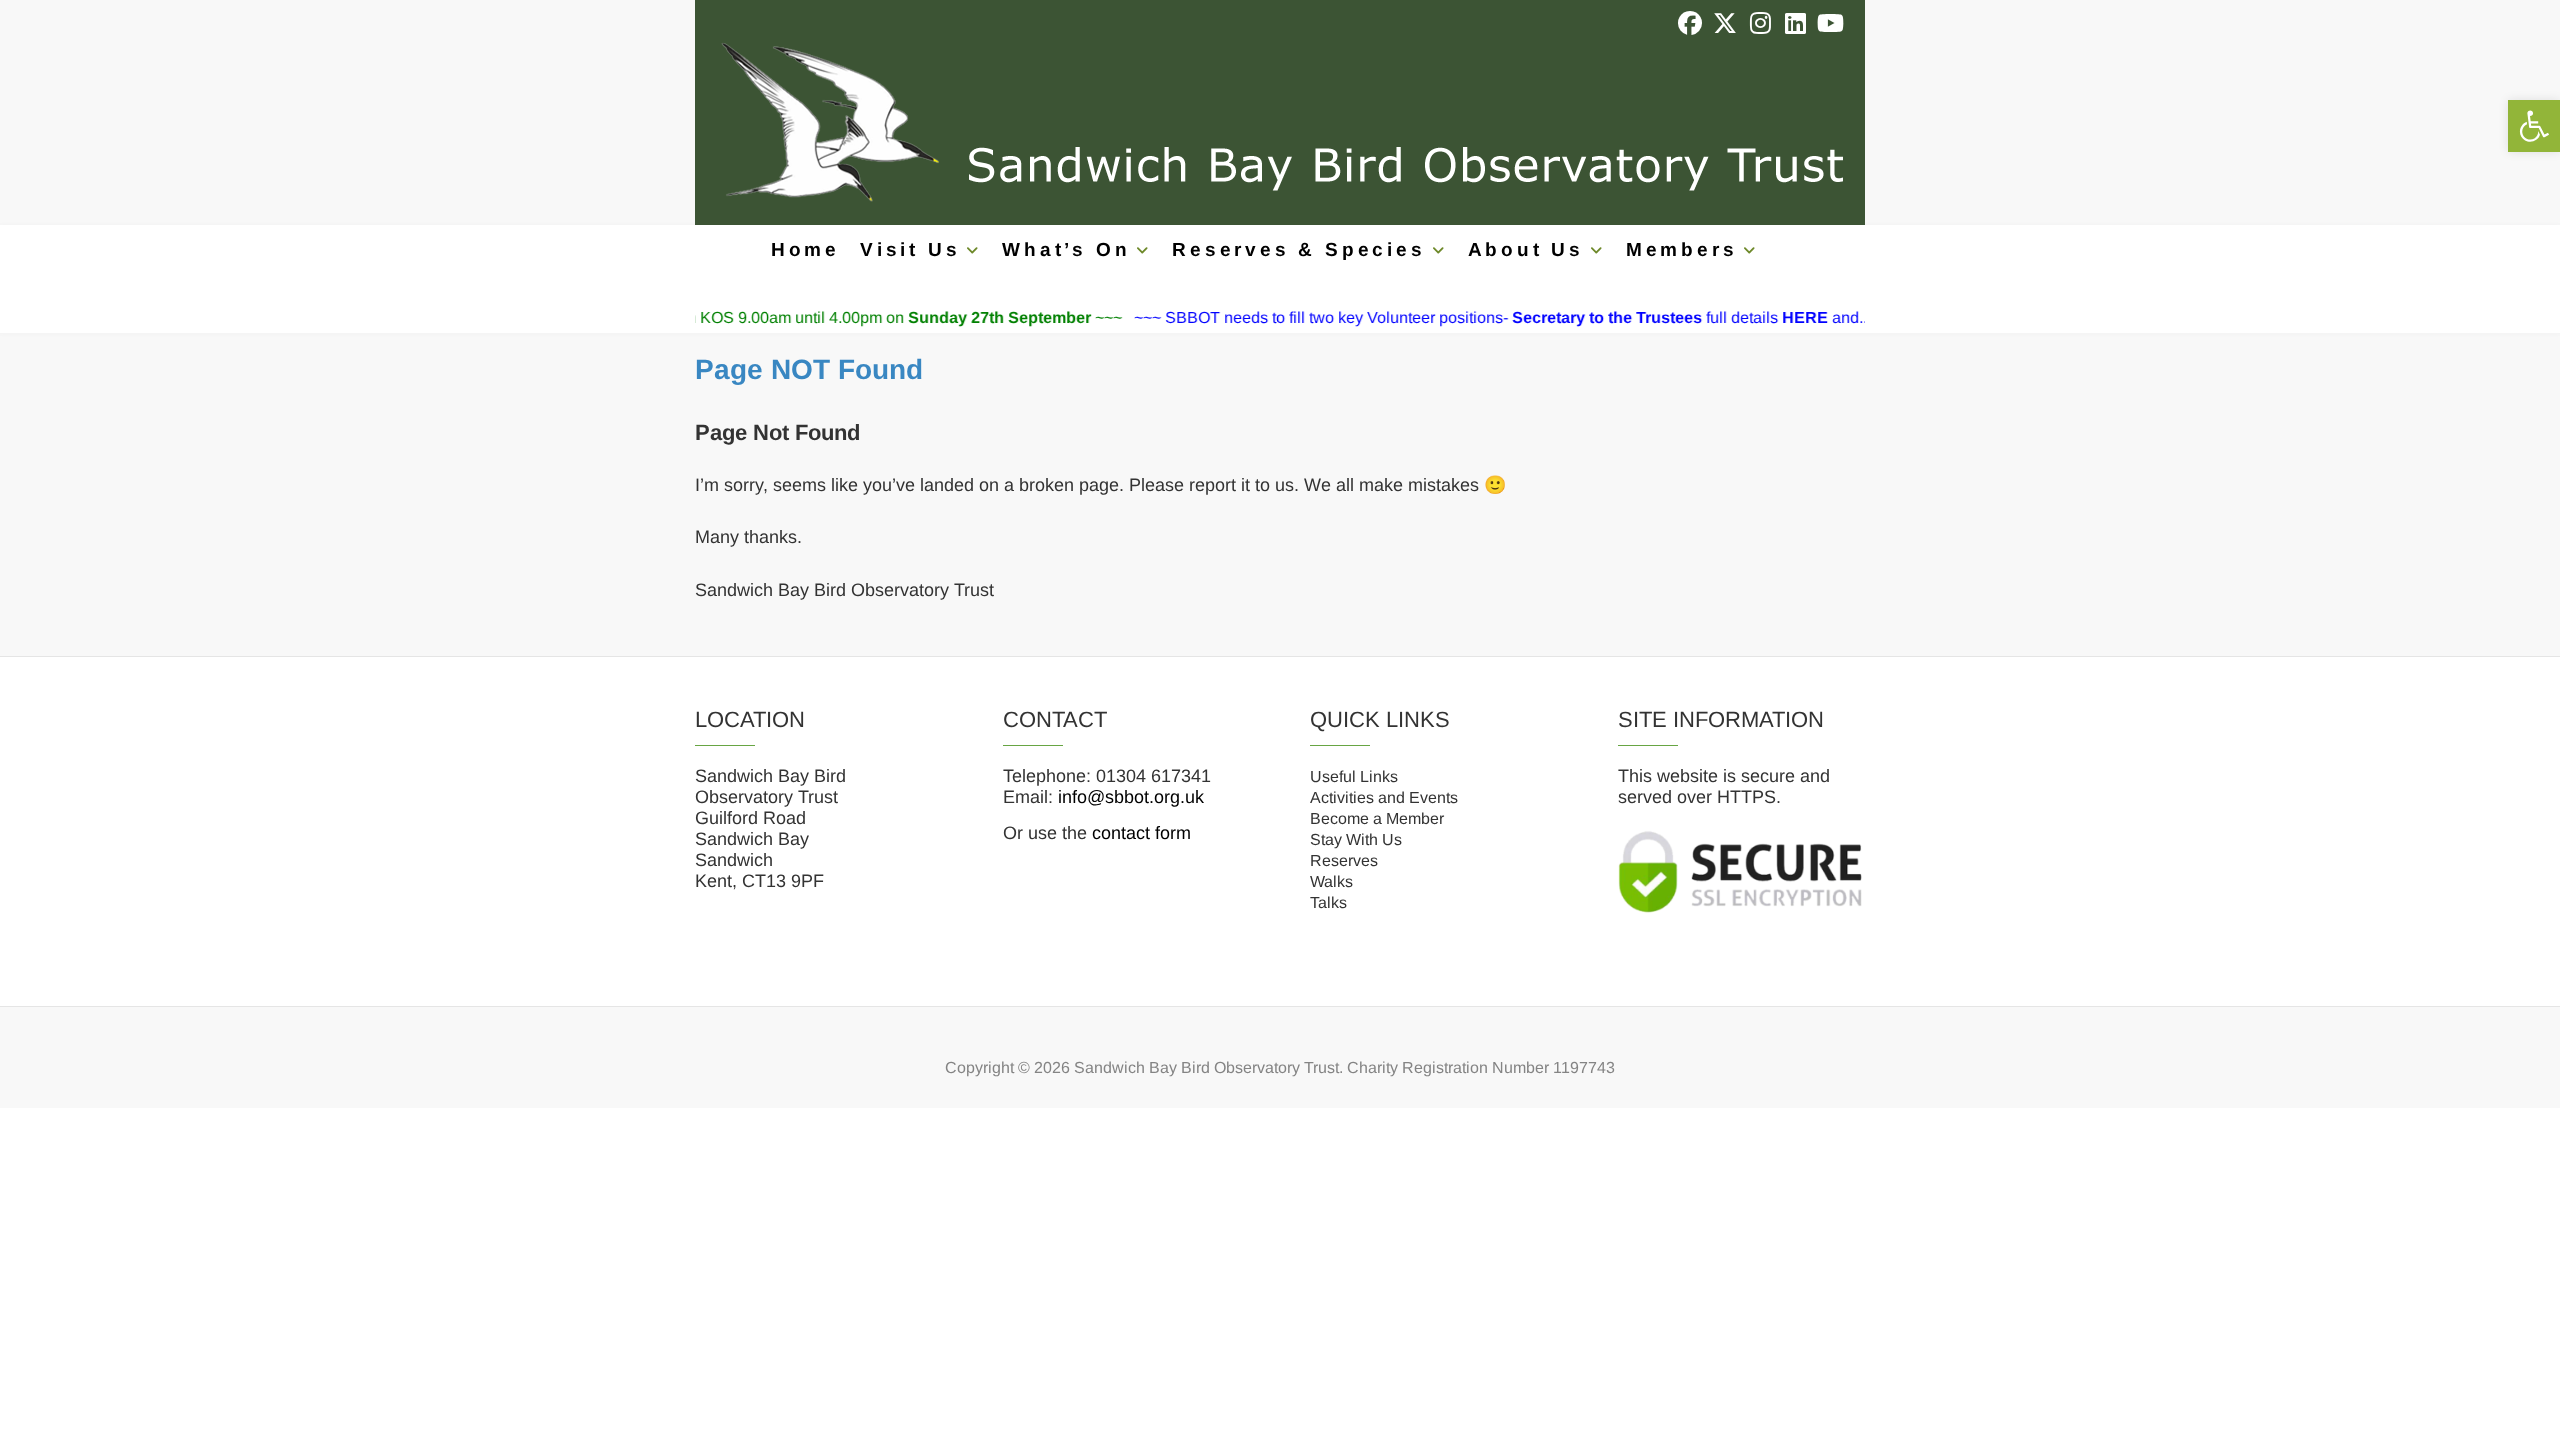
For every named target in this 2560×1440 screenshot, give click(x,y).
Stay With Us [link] (1356, 839)
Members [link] (1682, 249)
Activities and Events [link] (1384, 797)
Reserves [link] (1344, 860)
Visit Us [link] (910, 249)
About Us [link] (1526, 249)
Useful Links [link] (1354, 776)
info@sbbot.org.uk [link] (1131, 797)
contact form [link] (1141, 833)
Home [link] (805, 249)
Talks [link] (1328, 902)
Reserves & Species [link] (1298, 249)
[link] (2534, 126)
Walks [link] (1331, 881)
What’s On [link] (1066, 249)
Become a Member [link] (1377, 818)
